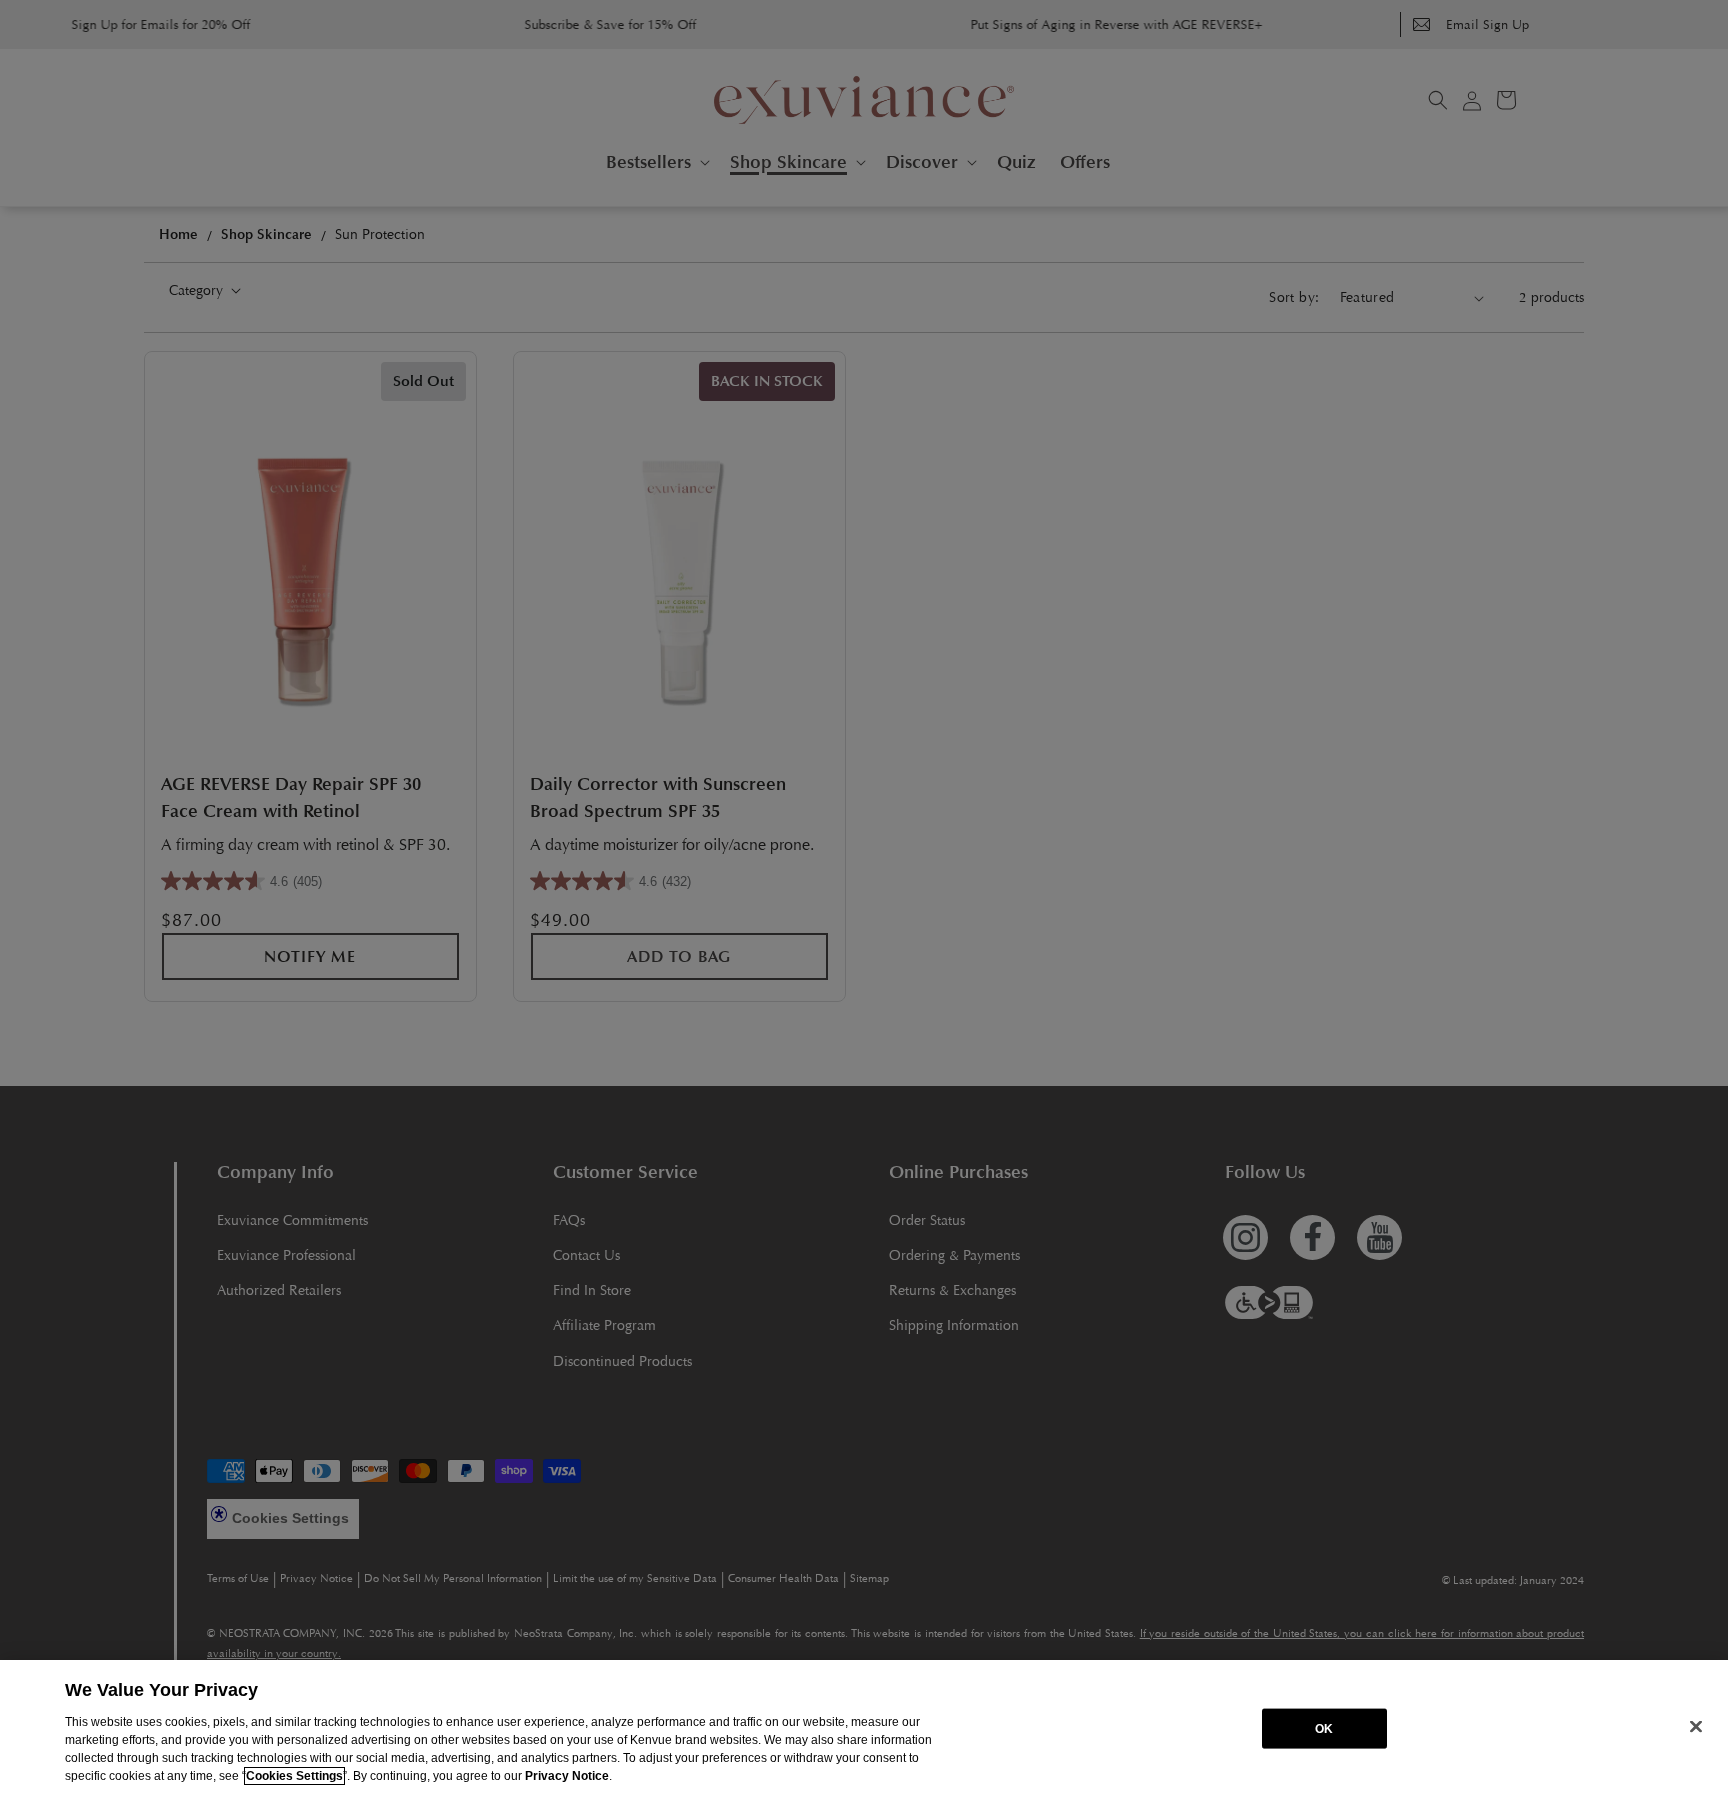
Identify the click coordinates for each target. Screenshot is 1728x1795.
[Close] (1696, 1726)
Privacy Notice (567, 1776)
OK (1324, 1728)
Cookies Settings (294, 1776)
